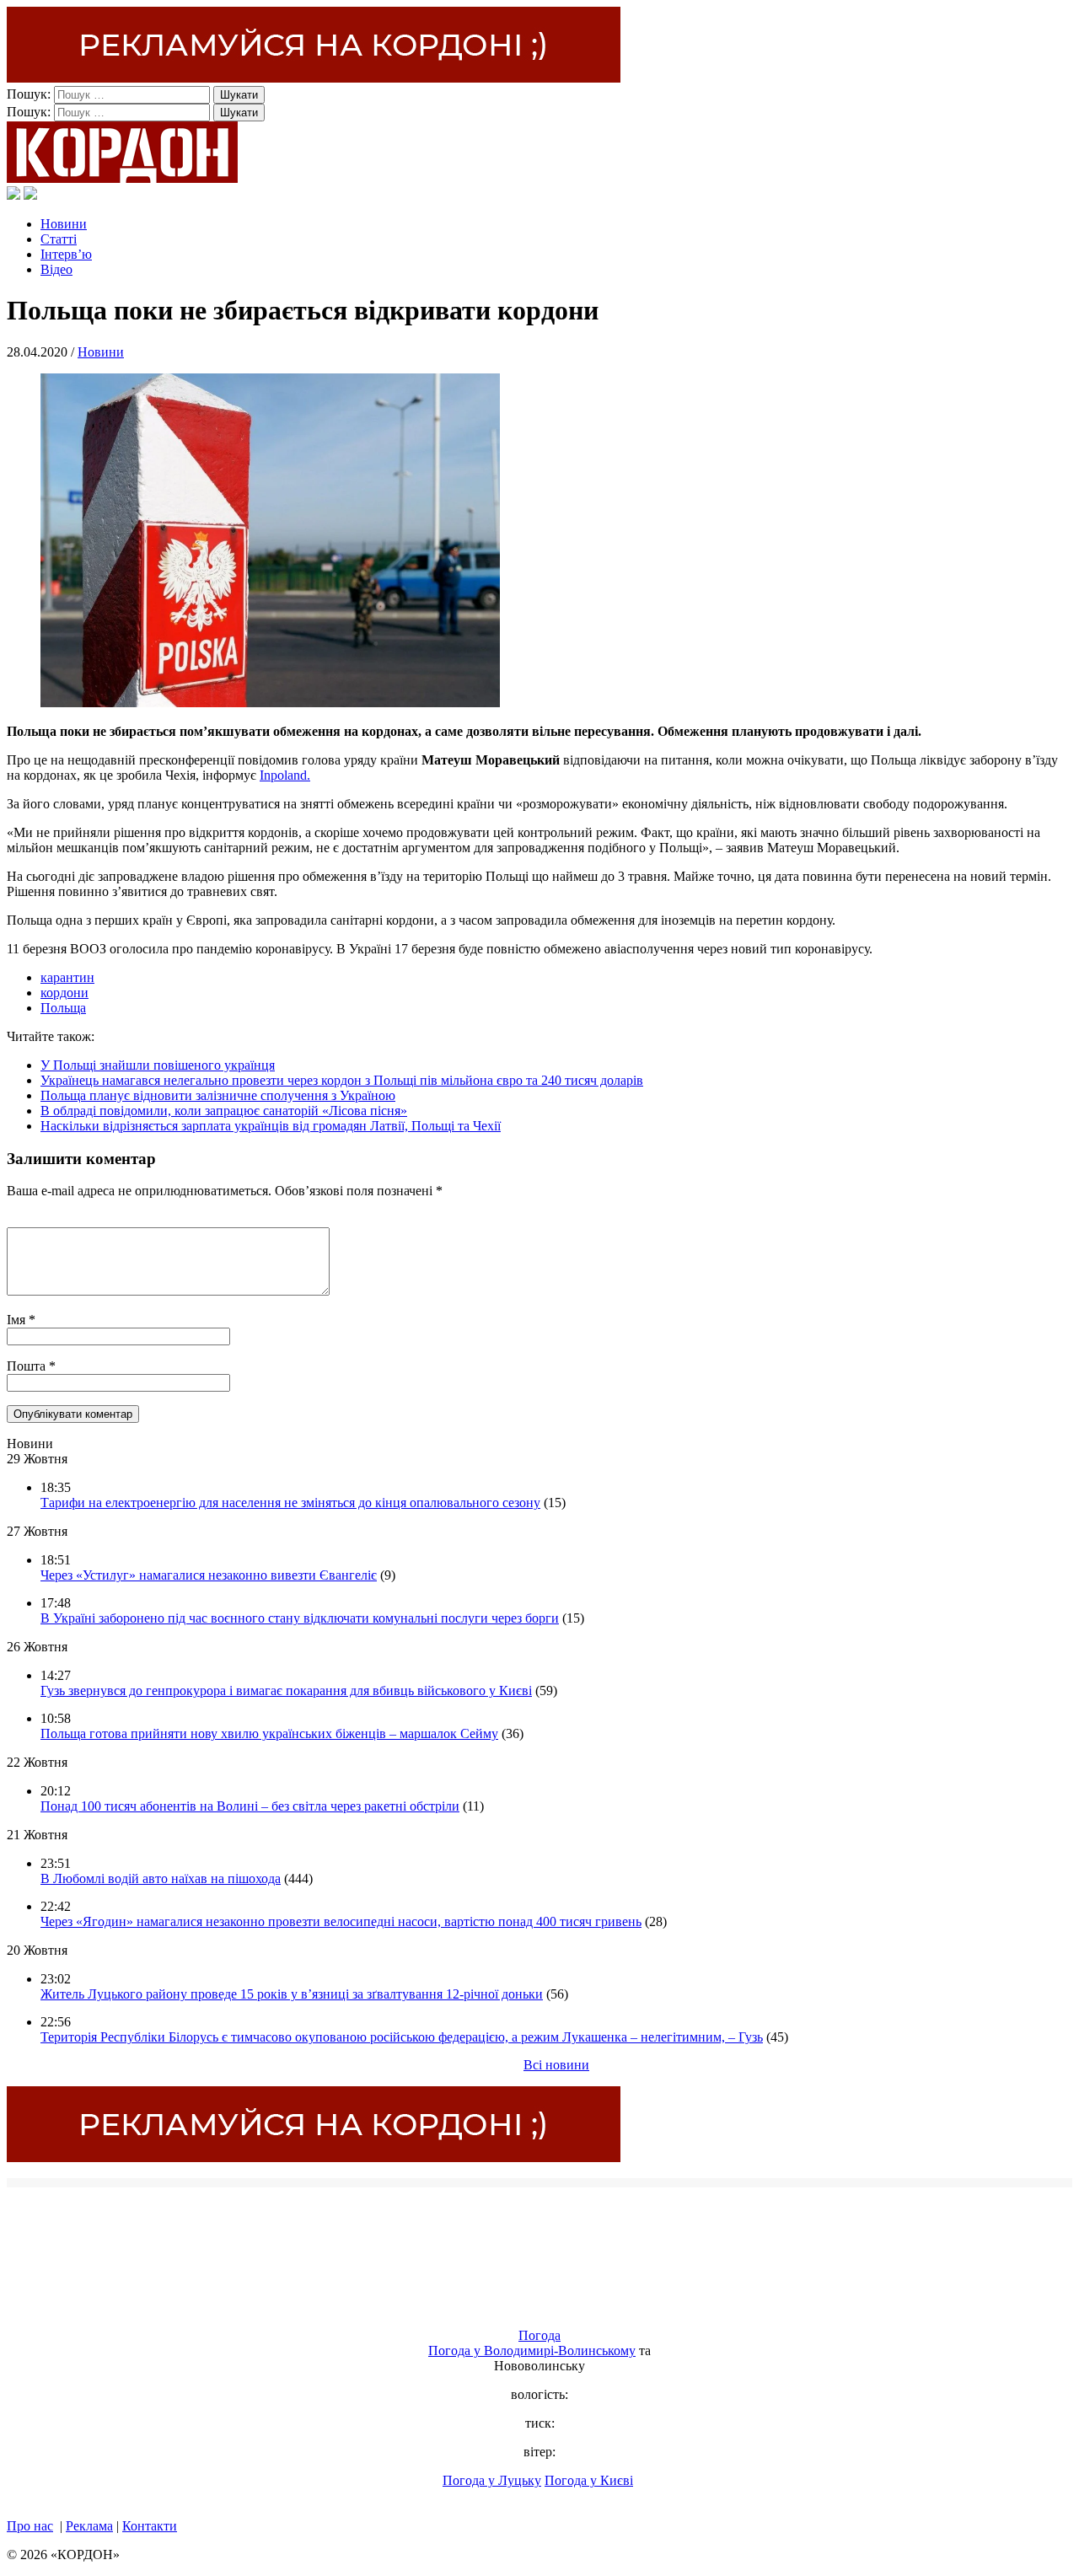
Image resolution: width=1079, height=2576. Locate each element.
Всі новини (556, 2065)
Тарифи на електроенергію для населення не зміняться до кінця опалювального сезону (290, 1503)
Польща (63, 1008)
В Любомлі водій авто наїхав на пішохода (161, 1878)
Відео (56, 269)
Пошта (28, 1366)
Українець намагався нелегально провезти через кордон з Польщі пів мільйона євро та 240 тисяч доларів (342, 1080)
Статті (59, 239)
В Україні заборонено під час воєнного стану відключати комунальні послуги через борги (300, 1618)
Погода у (532, 2351)
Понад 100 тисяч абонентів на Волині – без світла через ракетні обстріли (250, 1806)
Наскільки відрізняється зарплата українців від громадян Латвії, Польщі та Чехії (271, 1126)
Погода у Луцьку (492, 2480)
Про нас (30, 2526)
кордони (64, 993)
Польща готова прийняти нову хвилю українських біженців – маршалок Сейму (269, 1733)
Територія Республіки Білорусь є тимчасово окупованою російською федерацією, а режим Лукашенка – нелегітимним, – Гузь (402, 2037)
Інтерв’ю (66, 254)
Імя (18, 1320)
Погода (539, 2335)
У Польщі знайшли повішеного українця (158, 1065)
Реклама (89, 2526)
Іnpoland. (285, 775)
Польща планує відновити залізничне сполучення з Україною (218, 1095)
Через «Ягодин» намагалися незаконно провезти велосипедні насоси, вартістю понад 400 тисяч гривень (341, 1921)
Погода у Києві (589, 2480)
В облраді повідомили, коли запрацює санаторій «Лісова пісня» (224, 1111)
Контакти (150, 2526)
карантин (67, 977)
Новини (64, 224)
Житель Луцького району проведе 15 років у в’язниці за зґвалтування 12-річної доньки (292, 1994)
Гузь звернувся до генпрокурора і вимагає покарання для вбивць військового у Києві (286, 1690)
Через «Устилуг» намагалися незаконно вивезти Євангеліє (209, 1575)
